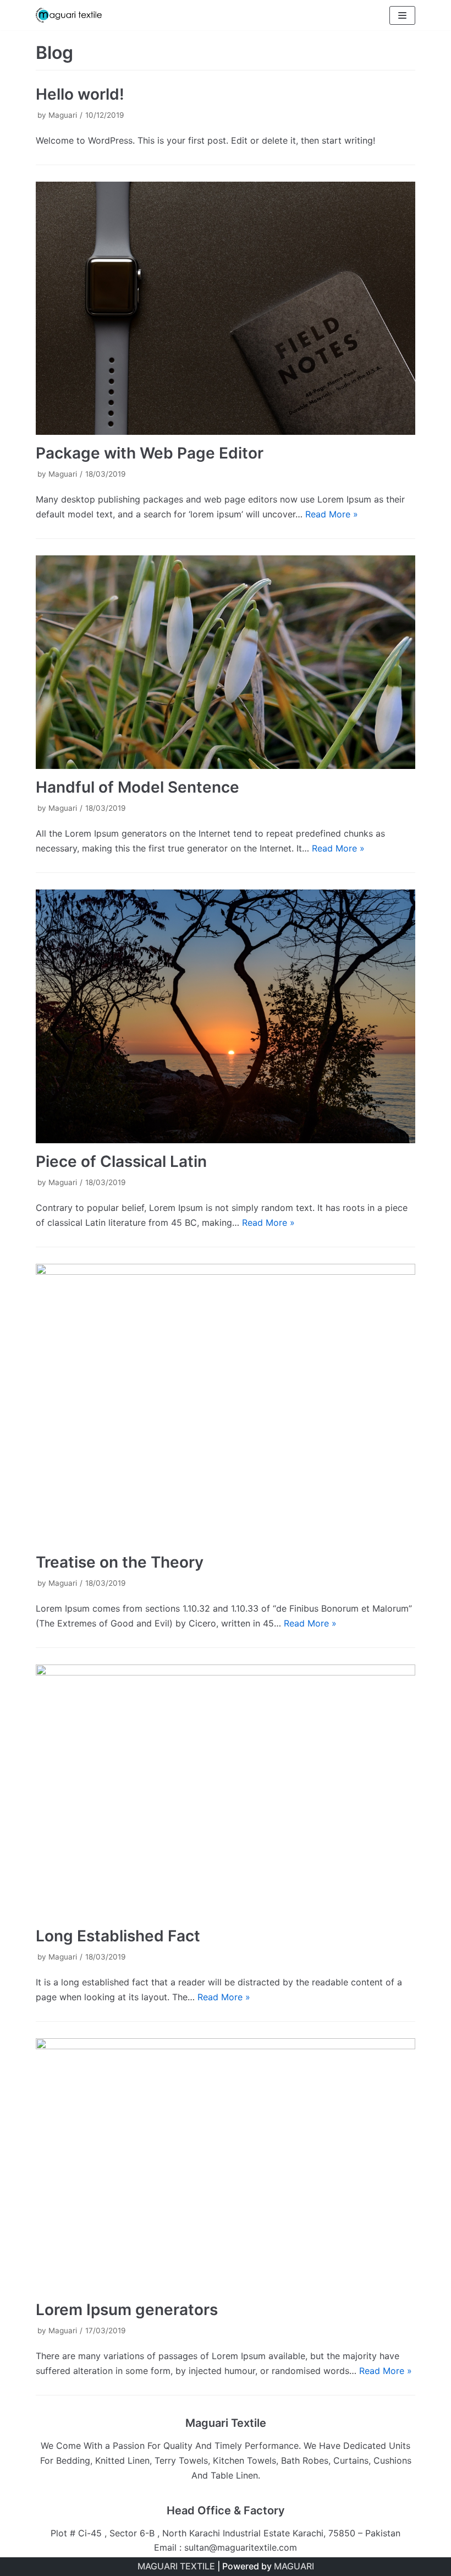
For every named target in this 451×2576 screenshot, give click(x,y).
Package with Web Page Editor (150, 453)
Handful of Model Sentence (137, 787)
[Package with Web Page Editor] (226, 308)
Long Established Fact (118, 1936)
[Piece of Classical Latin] (226, 1016)
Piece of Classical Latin (121, 1161)
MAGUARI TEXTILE (176, 2566)
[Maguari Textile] (69, 15)
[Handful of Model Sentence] (226, 662)
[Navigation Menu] (402, 15)
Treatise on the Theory (120, 1562)
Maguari (63, 115)
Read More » (332, 514)
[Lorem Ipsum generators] (226, 2165)
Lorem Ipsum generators (127, 2310)
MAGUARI (294, 2566)
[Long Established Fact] (226, 1791)
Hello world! (80, 94)
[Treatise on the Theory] (226, 1404)
